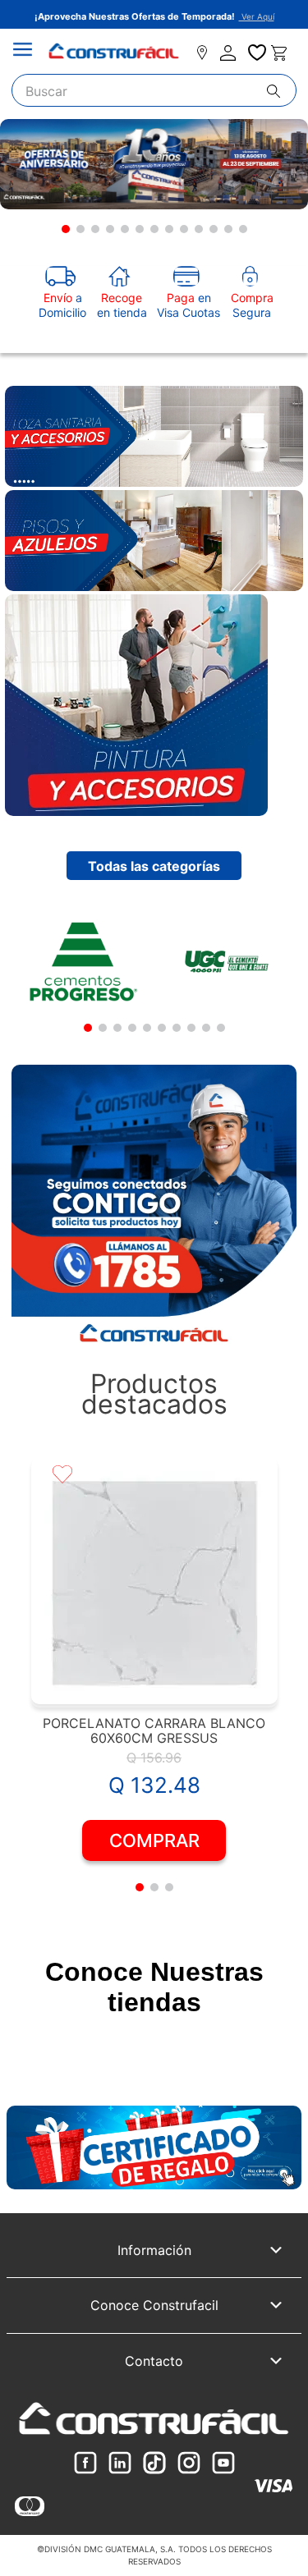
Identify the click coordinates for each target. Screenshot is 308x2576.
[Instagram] (189, 2464)
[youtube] (223, 2464)
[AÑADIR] (154, 1840)
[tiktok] (154, 2464)
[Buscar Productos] (281, 91)
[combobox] (154, 90)
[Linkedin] (120, 2464)
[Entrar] (230, 53)
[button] (66, 229)
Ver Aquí (257, 16)
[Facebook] (85, 2464)
